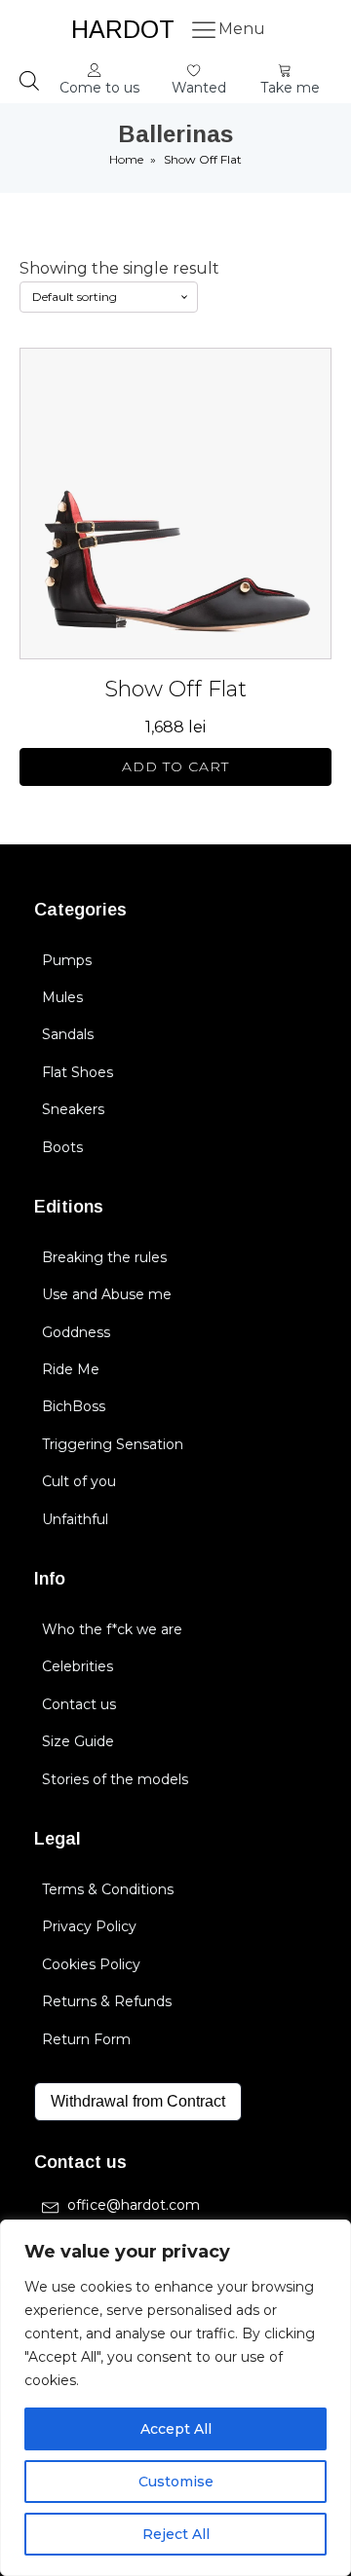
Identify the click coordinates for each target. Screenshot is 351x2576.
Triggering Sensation (113, 1444)
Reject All (176, 2534)
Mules (62, 997)
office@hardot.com (134, 2205)
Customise (176, 2482)
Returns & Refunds (107, 2001)
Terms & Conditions (108, 1889)
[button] (99, 81)
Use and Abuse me (107, 1294)
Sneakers (73, 1109)
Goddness (76, 1332)
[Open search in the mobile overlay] (29, 81)
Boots (62, 1147)
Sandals (68, 1034)
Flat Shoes (78, 1072)
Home (126, 159)
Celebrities (78, 1666)
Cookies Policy (91, 1964)
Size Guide (78, 1741)
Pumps (67, 960)
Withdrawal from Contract (138, 2101)
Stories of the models (115, 1779)
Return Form (86, 2039)
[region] (175, 2398)
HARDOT (123, 29)
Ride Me (71, 1369)
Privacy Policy (89, 1926)
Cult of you (79, 1481)
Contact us (79, 1704)
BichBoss (74, 1406)
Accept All (176, 2429)
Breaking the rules (104, 1257)
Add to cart (175, 766)
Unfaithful (75, 1519)
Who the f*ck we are (112, 1629)
